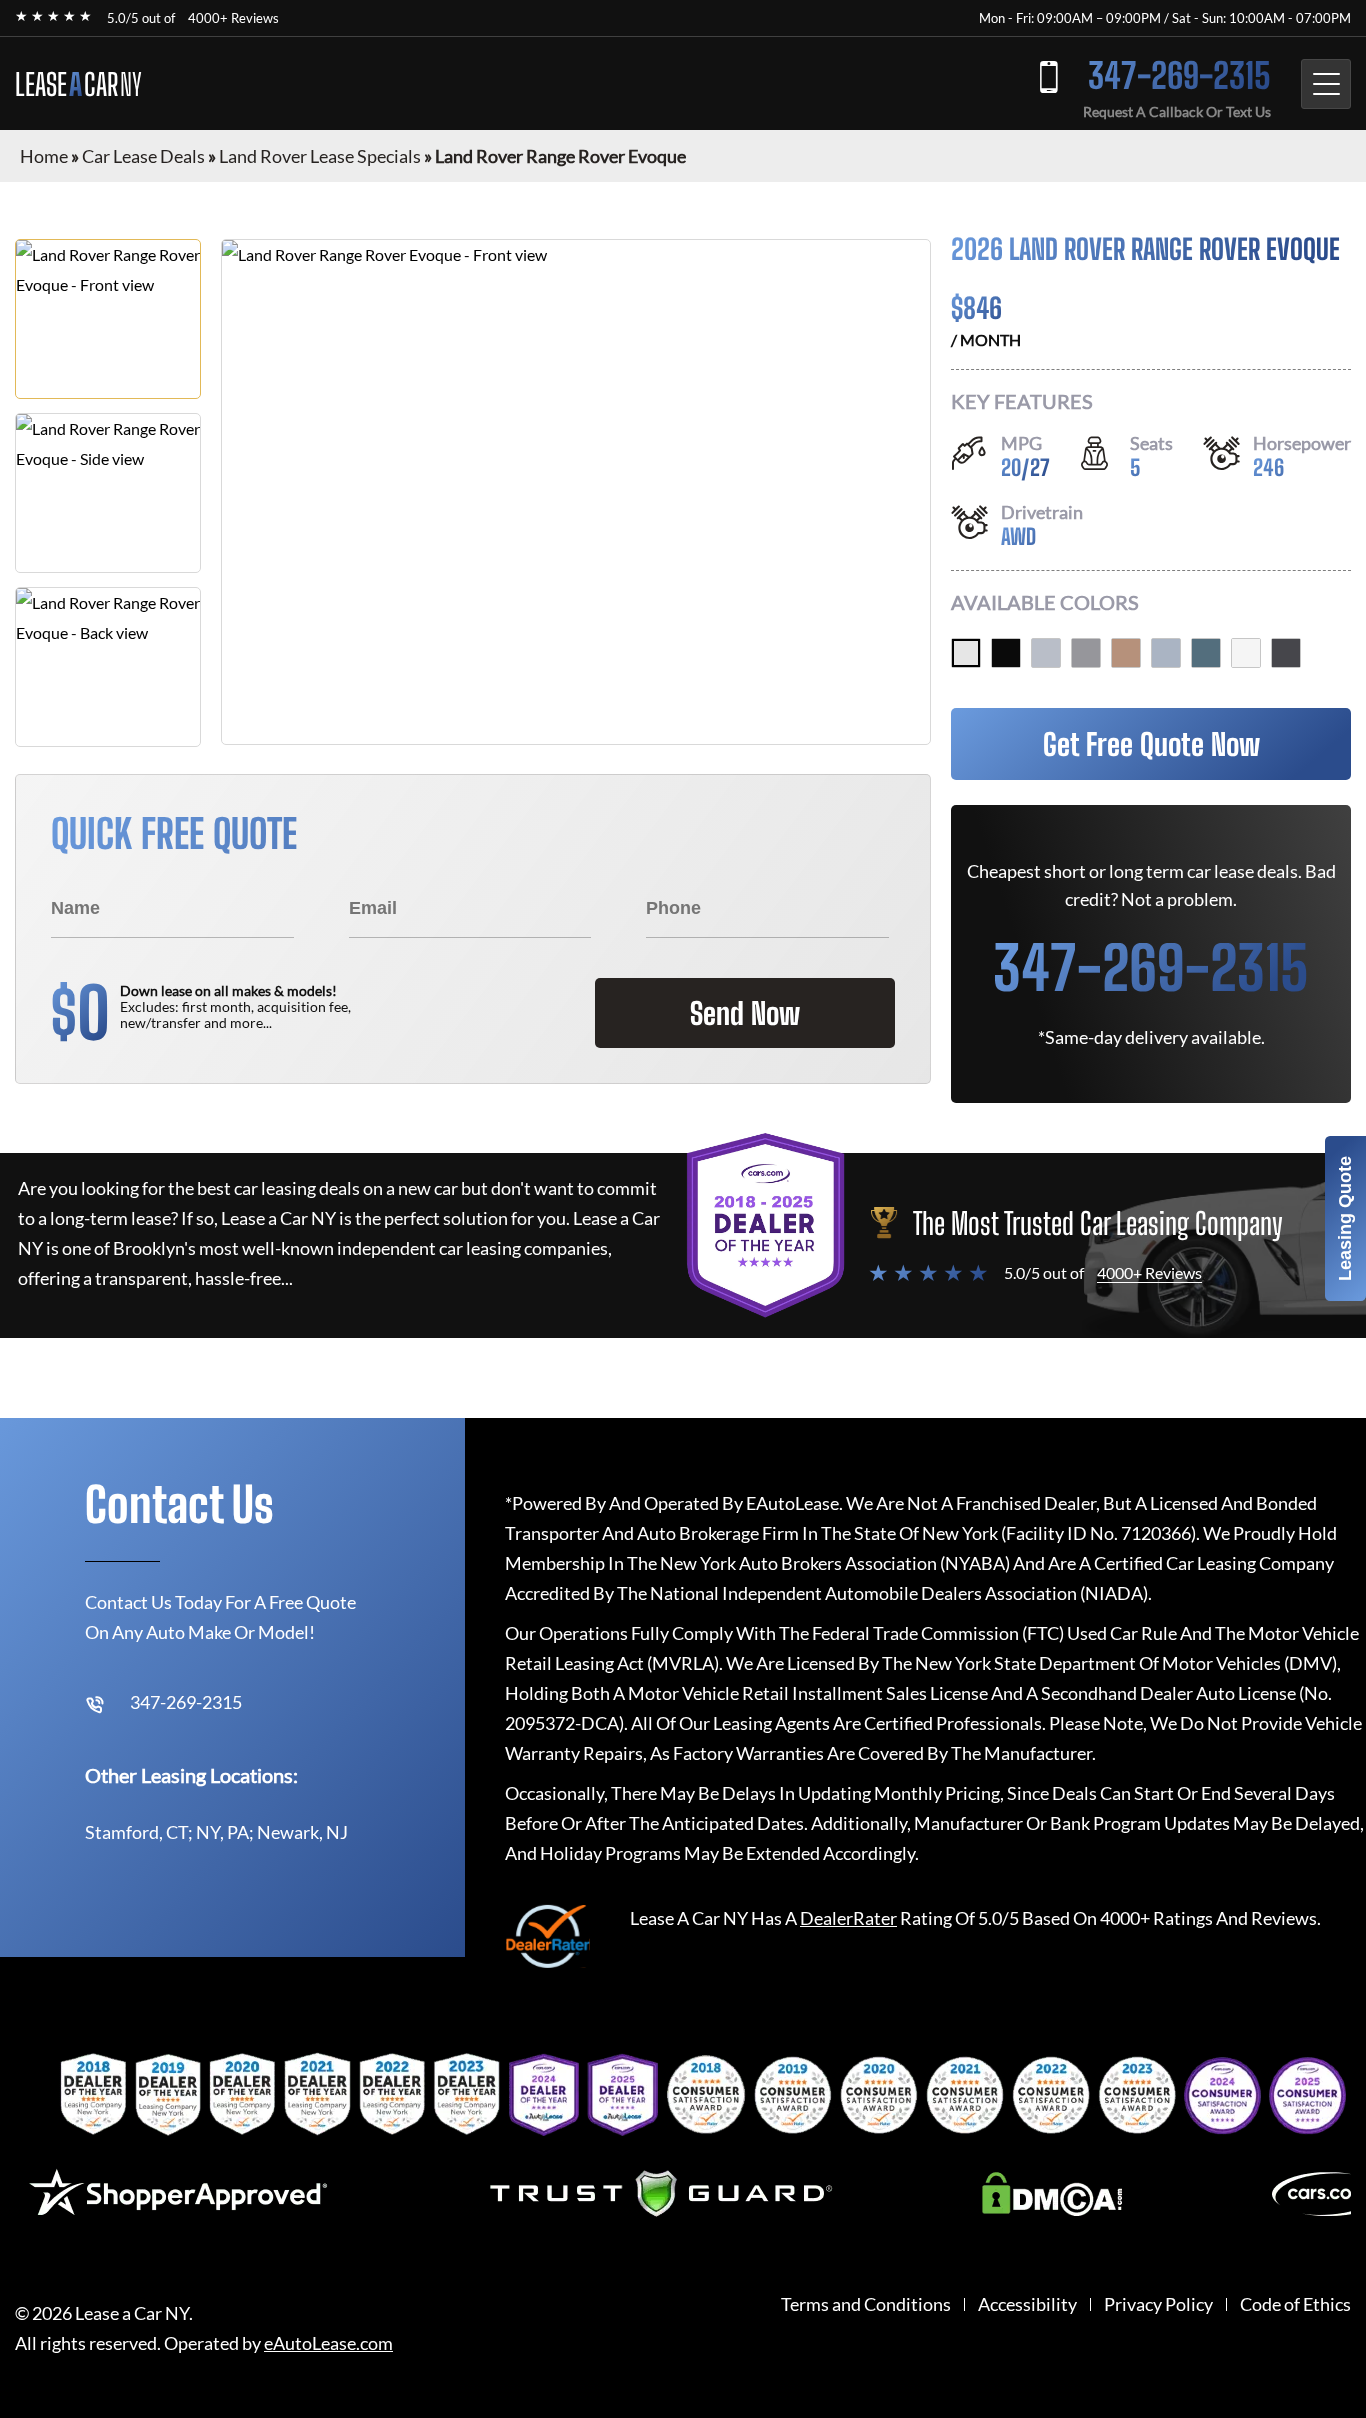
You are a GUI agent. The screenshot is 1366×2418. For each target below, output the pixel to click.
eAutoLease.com (328, 2343)
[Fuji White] (966, 653)
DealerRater (848, 1918)
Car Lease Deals (143, 156)
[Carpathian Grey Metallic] (1286, 653)
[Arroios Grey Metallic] (1166, 653)
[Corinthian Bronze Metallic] (1126, 653)
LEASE (78, 84)
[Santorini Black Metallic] (1006, 653)
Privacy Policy (1158, 2304)
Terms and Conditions (866, 2304)
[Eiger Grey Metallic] (1086, 653)
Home (44, 156)
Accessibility (1027, 2304)
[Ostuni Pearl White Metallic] (1246, 653)
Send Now (745, 1013)
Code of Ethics (1295, 2304)
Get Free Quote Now (1151, 744)
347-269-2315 (1179, 75)
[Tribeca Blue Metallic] (1206, 653)
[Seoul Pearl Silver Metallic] (1046, 653)
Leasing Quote (1345, 1218)
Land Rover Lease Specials (320, 156)
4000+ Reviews (233, 18)
